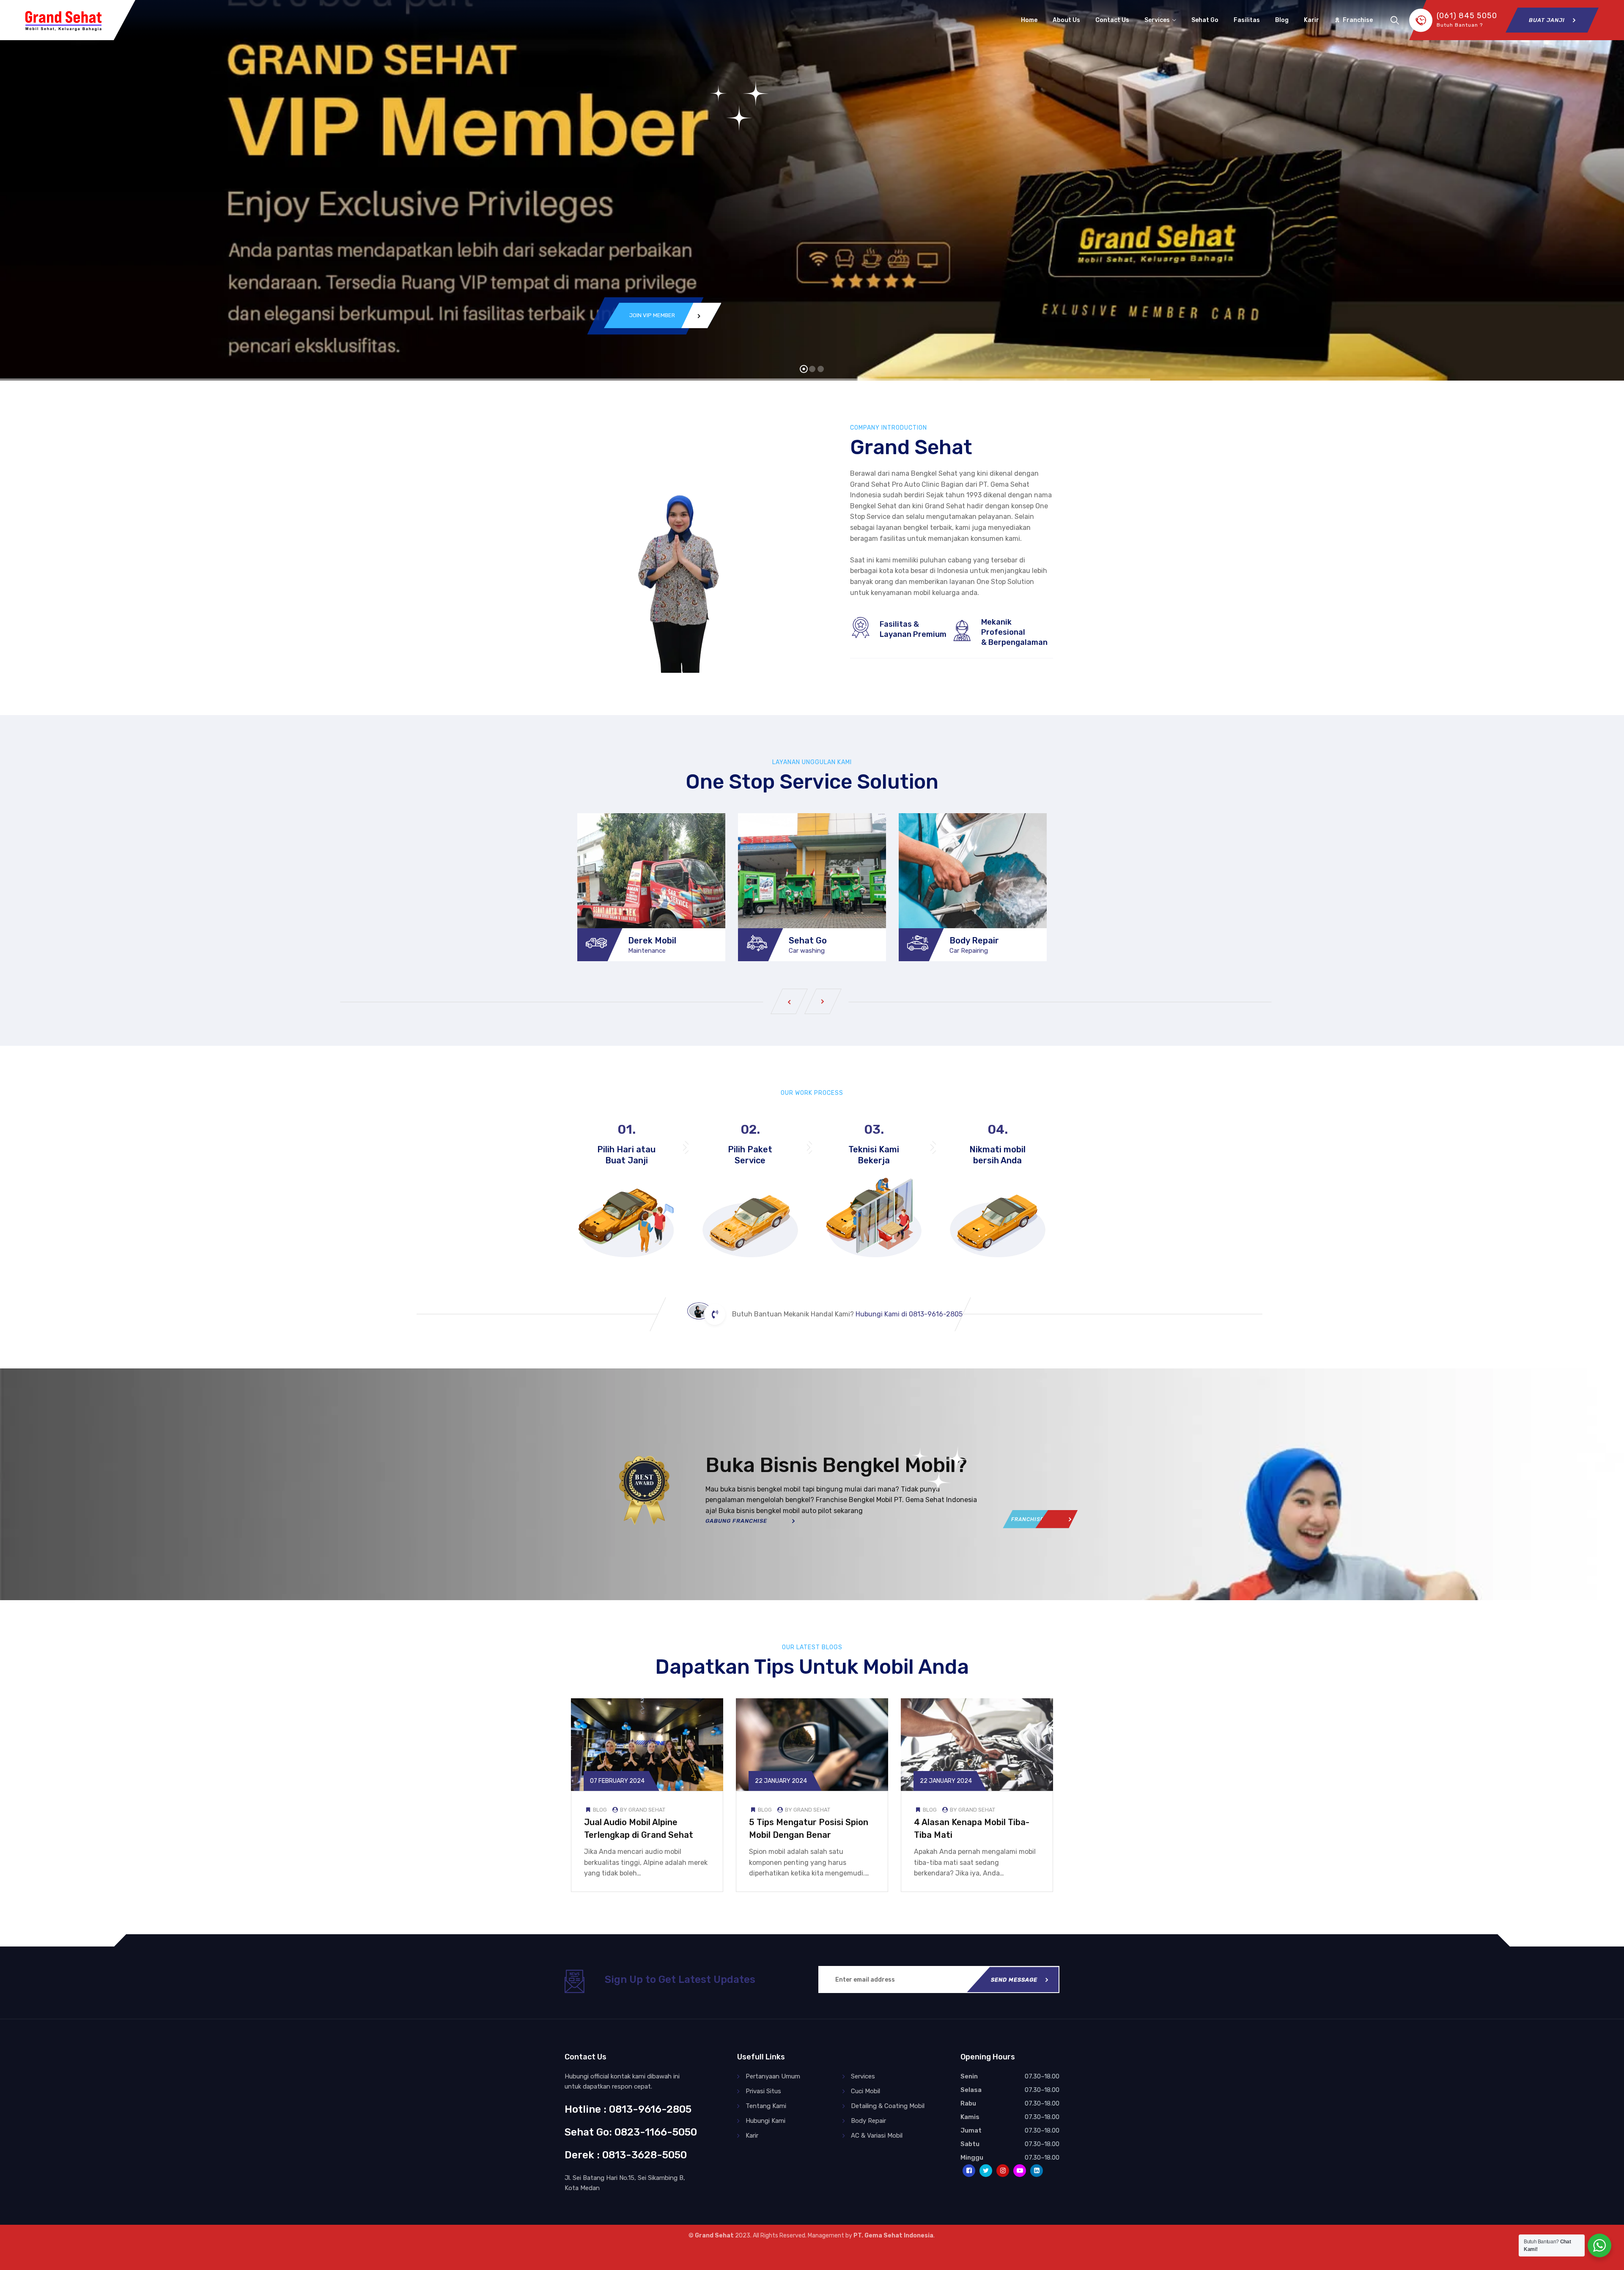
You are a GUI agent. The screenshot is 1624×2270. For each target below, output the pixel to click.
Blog (1282, 20)
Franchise (1358, 20)
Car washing (807, 951)
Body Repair (974, 940)
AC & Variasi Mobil (877, 2136)
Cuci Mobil (865, 2091)
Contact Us (1112, 20)
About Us (1066, 20)
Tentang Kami (766, 2106)
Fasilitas (1247, 20)
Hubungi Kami (765, 2121)
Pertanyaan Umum (773, 2076)
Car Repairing (969, 951)
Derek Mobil (652, 940)
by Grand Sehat (642, 1810)
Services (1157, 20)
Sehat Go (1205, 20)
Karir (1311, 20)
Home (1029, 20)
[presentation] (789, 1001)
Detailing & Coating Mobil (888, 2106)
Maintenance (647, 951)
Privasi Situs (763, 2091)
